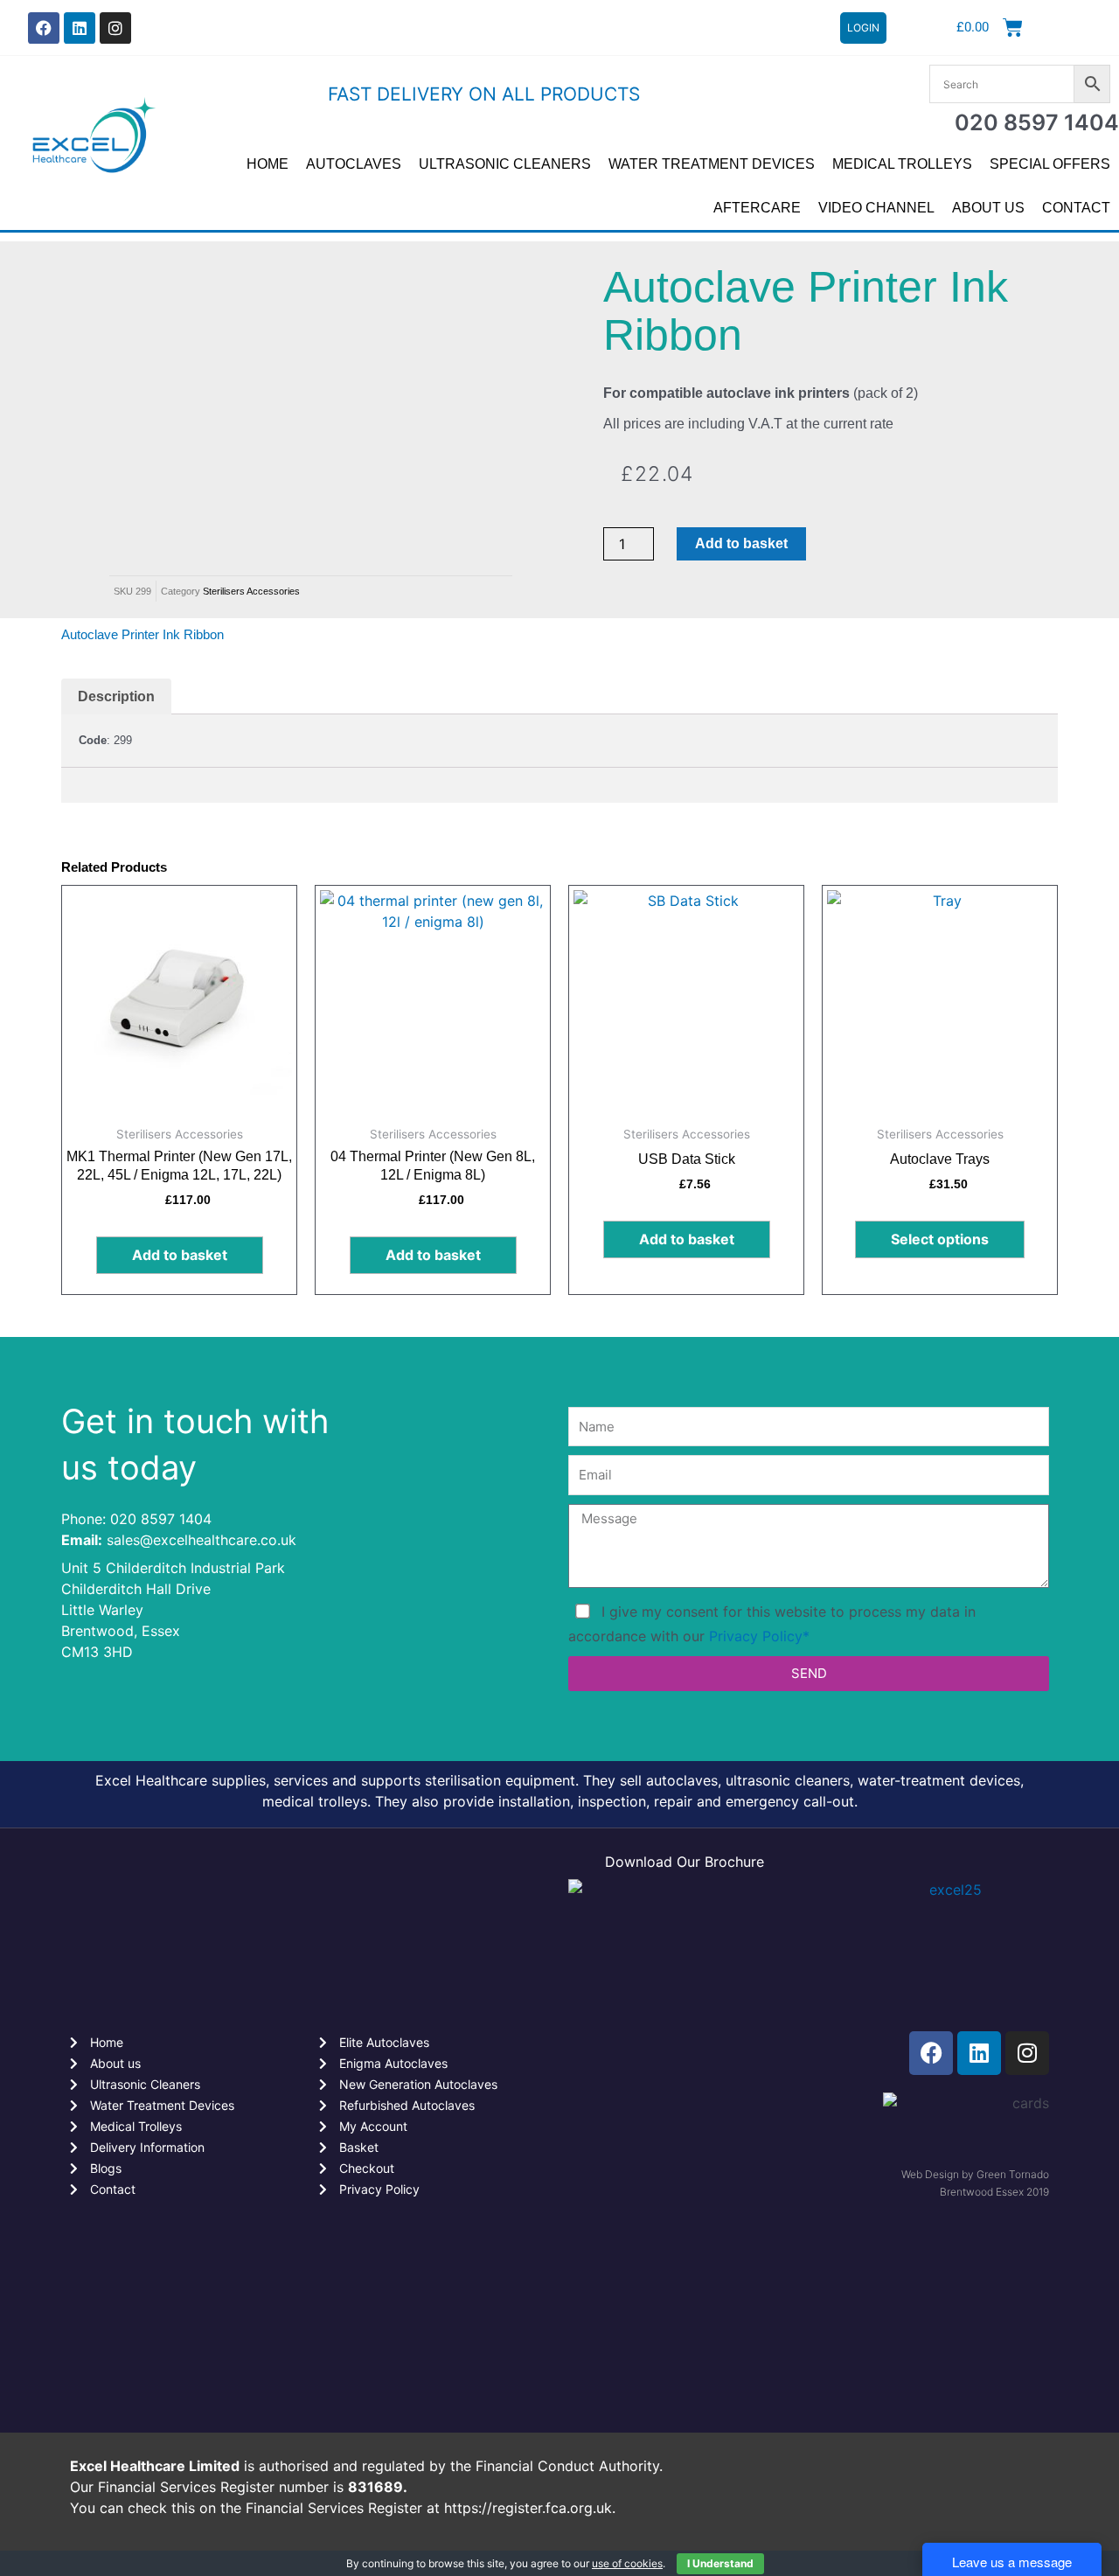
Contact (1076, 208)
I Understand (720, 2563)
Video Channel (876, 208)
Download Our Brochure (685, 1862)
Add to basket (741, 543)
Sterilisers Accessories (251, 591)
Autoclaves (354, 164)
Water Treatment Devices (712, 164)
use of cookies (627, 2563)
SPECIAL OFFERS (1050, 164)
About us (988, 208)
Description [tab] (116, 696)
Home (268, 164)
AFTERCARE (757, 208)
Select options (940, 1239)
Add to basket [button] (180, 1255)
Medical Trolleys (902, 164)
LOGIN (863, 28)
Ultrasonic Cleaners (505, 164)
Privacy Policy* (759, 1636)
